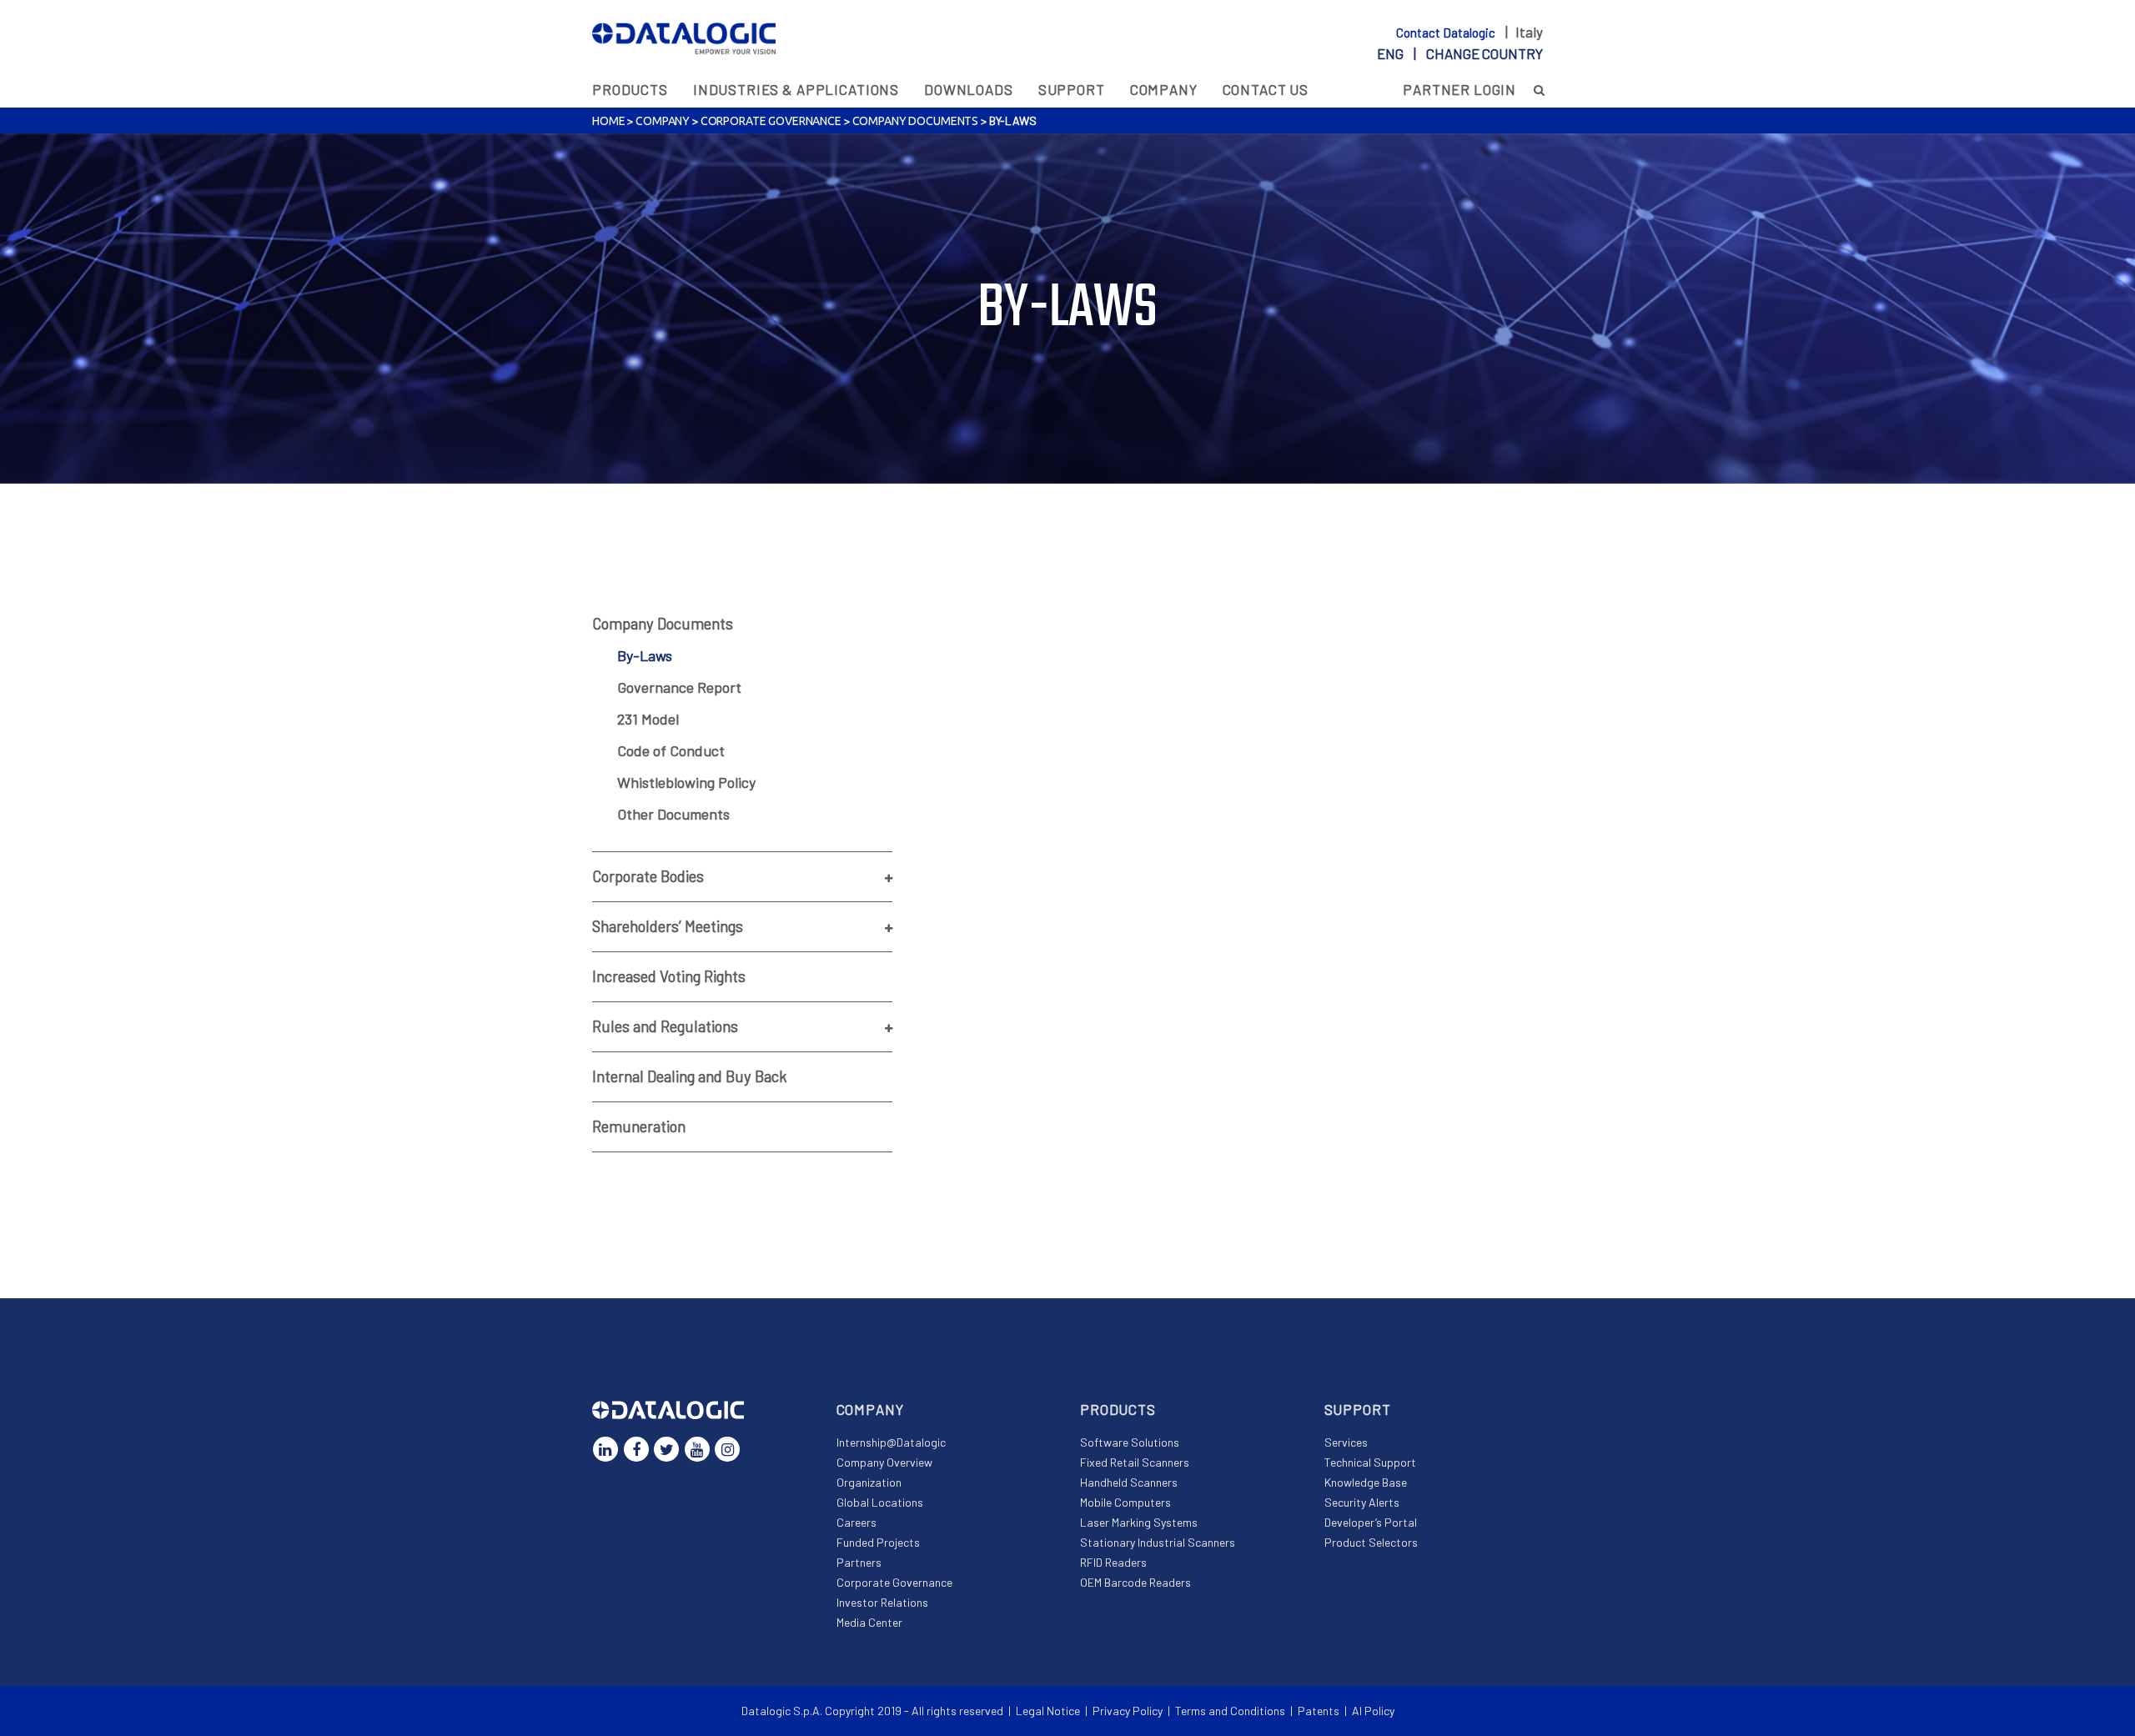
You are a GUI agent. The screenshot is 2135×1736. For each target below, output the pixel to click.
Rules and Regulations (665, 1026)
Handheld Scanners (1129, 1482)
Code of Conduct (671, 750)
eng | (1460, 53)
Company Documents (916, 121)
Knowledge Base (1366, 1482)
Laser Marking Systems (1139, 1522)
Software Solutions (1130, 1442)
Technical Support (1370, 1462)
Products (630, 89)
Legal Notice (1048, 1711)
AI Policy (1373, 1711)
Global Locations (880, 1502)
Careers (857, 1522)
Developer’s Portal (1371, 1522)
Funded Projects (878, 1542)
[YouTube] (697, 1449)
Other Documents (673, 814)
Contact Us (1266, 89)
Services (1346, 1442)
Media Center (869, 1622)
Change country (1484, 53)
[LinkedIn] (605, 1449)
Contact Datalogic (1447, 33)
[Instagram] (727, 1449)
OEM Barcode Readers (1135, 1582)
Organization (869, 1482)
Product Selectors (1371, 1542)
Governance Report (679, 687)
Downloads (969, 89)
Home (608, 121)
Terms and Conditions (1230, 1711)
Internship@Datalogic (891, 1442)
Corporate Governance (771, 121)
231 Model (648, 719)
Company (1164, 89)
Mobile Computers (1125, 1502)
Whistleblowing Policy (686, 782)
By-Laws (645, 655)
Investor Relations (882, 1602)
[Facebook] (636, 1449)
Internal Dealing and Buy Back (690, 1076)
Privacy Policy (1128, 1711)
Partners (859, 1562)
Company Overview (884, 1462)
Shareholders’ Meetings (668, 926)
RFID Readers (1113, 1562)
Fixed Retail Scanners (1135, 1462)
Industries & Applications (796, 89)
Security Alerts (1362, 1502)
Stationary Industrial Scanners (1158, 1542)
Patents (1319, 1711)
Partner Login (1459, 89)
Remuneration (639, 1126)
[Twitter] (666, 1449)
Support (1072, 89)
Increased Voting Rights (669, 976)
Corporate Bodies (648, 876)
